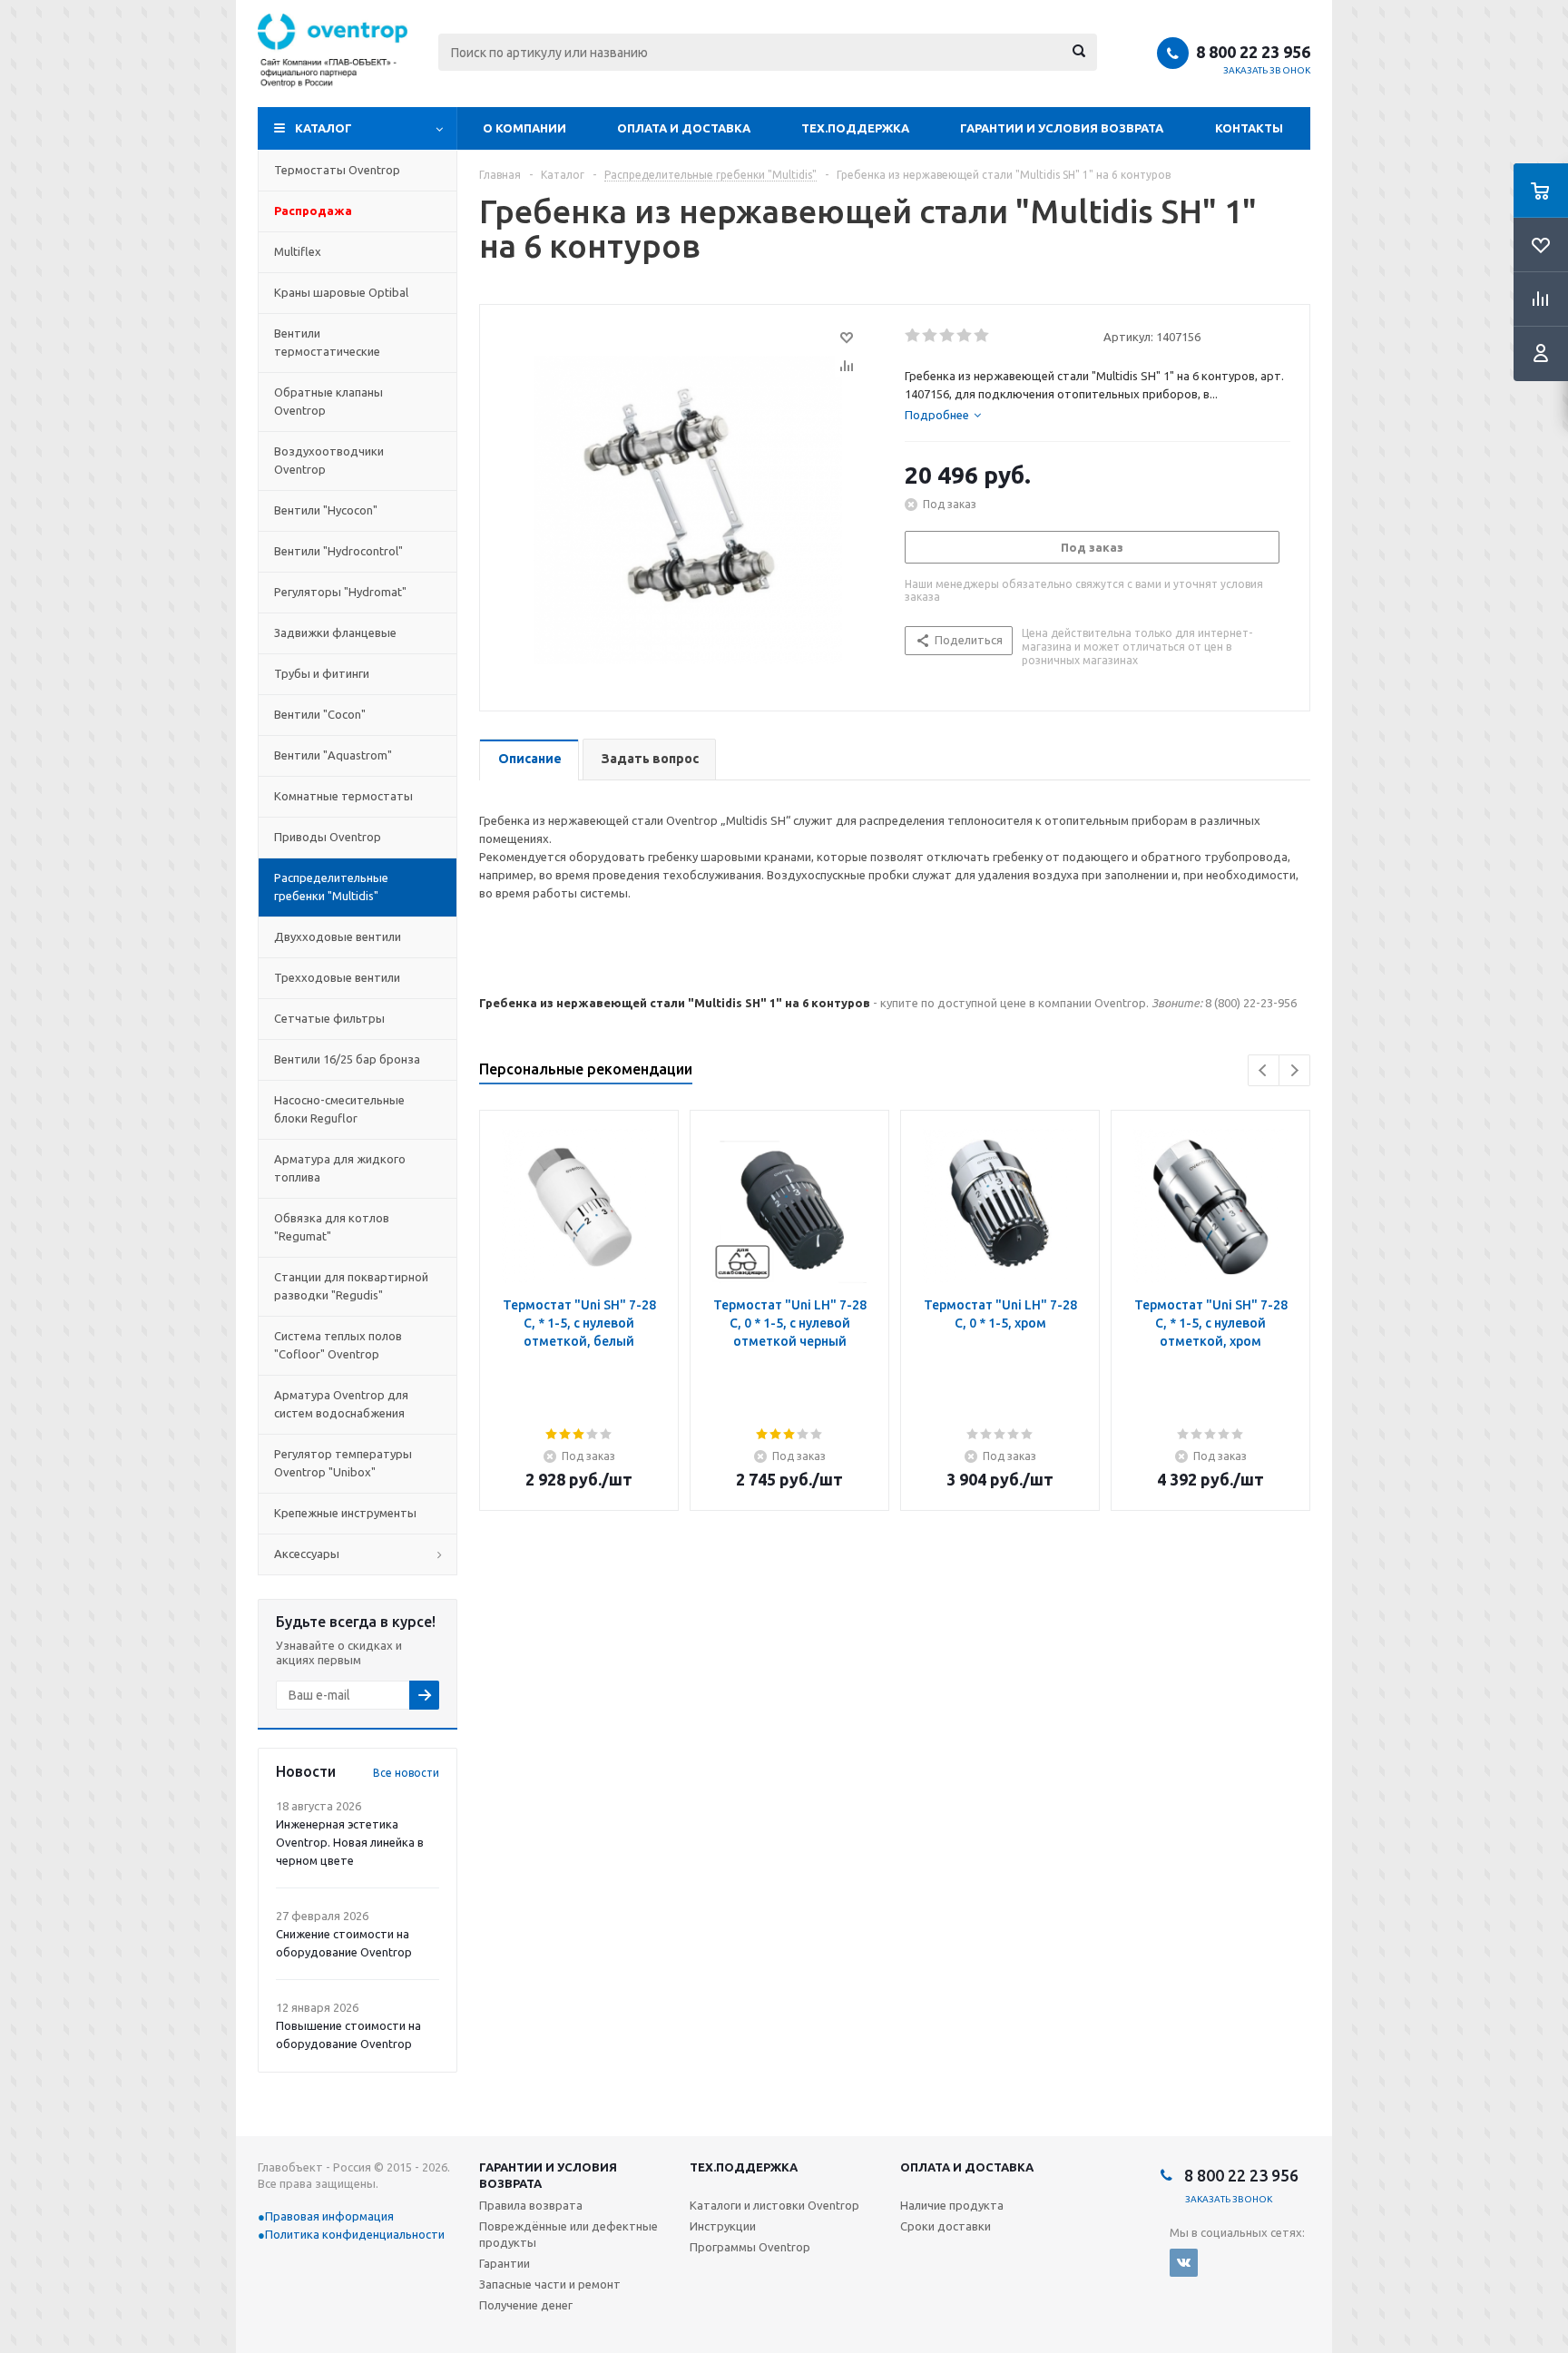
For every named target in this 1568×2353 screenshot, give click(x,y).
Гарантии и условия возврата (1062, 128)
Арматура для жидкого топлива (340, 1168)
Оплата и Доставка (684, 128)
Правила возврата (531, 2205)
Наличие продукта (952, 2205)
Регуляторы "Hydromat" (340, 592)
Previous (1264, 1070)
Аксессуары (307, 1554)
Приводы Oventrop (328, 837)
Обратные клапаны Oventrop (328, 401)
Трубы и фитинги (322, 673)
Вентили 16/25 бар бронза (347, 1059)
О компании (524, 128)
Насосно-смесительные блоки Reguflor (339, 1109)
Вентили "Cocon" (320, 714)
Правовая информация (329, 2216)
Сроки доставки (946, 2226)
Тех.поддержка (855, 128)
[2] (931, 336)
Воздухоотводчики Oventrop (329, 460)
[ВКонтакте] (1184, 2263)
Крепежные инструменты (345, 1513)
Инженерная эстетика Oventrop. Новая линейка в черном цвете (350, 1842)
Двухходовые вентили (338, 936)
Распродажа (313, 211)
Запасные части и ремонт (550, 2284)
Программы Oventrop (750, 2247)
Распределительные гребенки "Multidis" (331, 887)
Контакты (1249, 128)
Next (1294, 1070)
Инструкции (723, 2226)
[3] (948, 336)
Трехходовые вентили (337, 977)
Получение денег (526, 2305)
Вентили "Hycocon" (326, 510)
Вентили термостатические (327, 342)
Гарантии (505, 2263)
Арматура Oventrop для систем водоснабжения (341, 1404)
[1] (913, 336)
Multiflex (298, 251)
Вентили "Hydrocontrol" (338, 551)
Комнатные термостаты (343, 796)
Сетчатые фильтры (329, 1018)
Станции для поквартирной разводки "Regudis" (351, 1286)
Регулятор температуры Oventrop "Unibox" (343, 1463)
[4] (965, 336)
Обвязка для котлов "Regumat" (332, 1227)
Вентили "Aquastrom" (333, 755)
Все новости (406, 1773)
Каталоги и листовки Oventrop (774, 2205)
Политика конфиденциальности (355, 2234)
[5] (982, 336)
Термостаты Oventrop (337, 170)
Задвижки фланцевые (335, 632)
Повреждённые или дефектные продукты (568, 2234)
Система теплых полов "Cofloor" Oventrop (338, 1345)
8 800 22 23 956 (1253, 52)
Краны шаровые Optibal (341, 292)
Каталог (323, 128)
